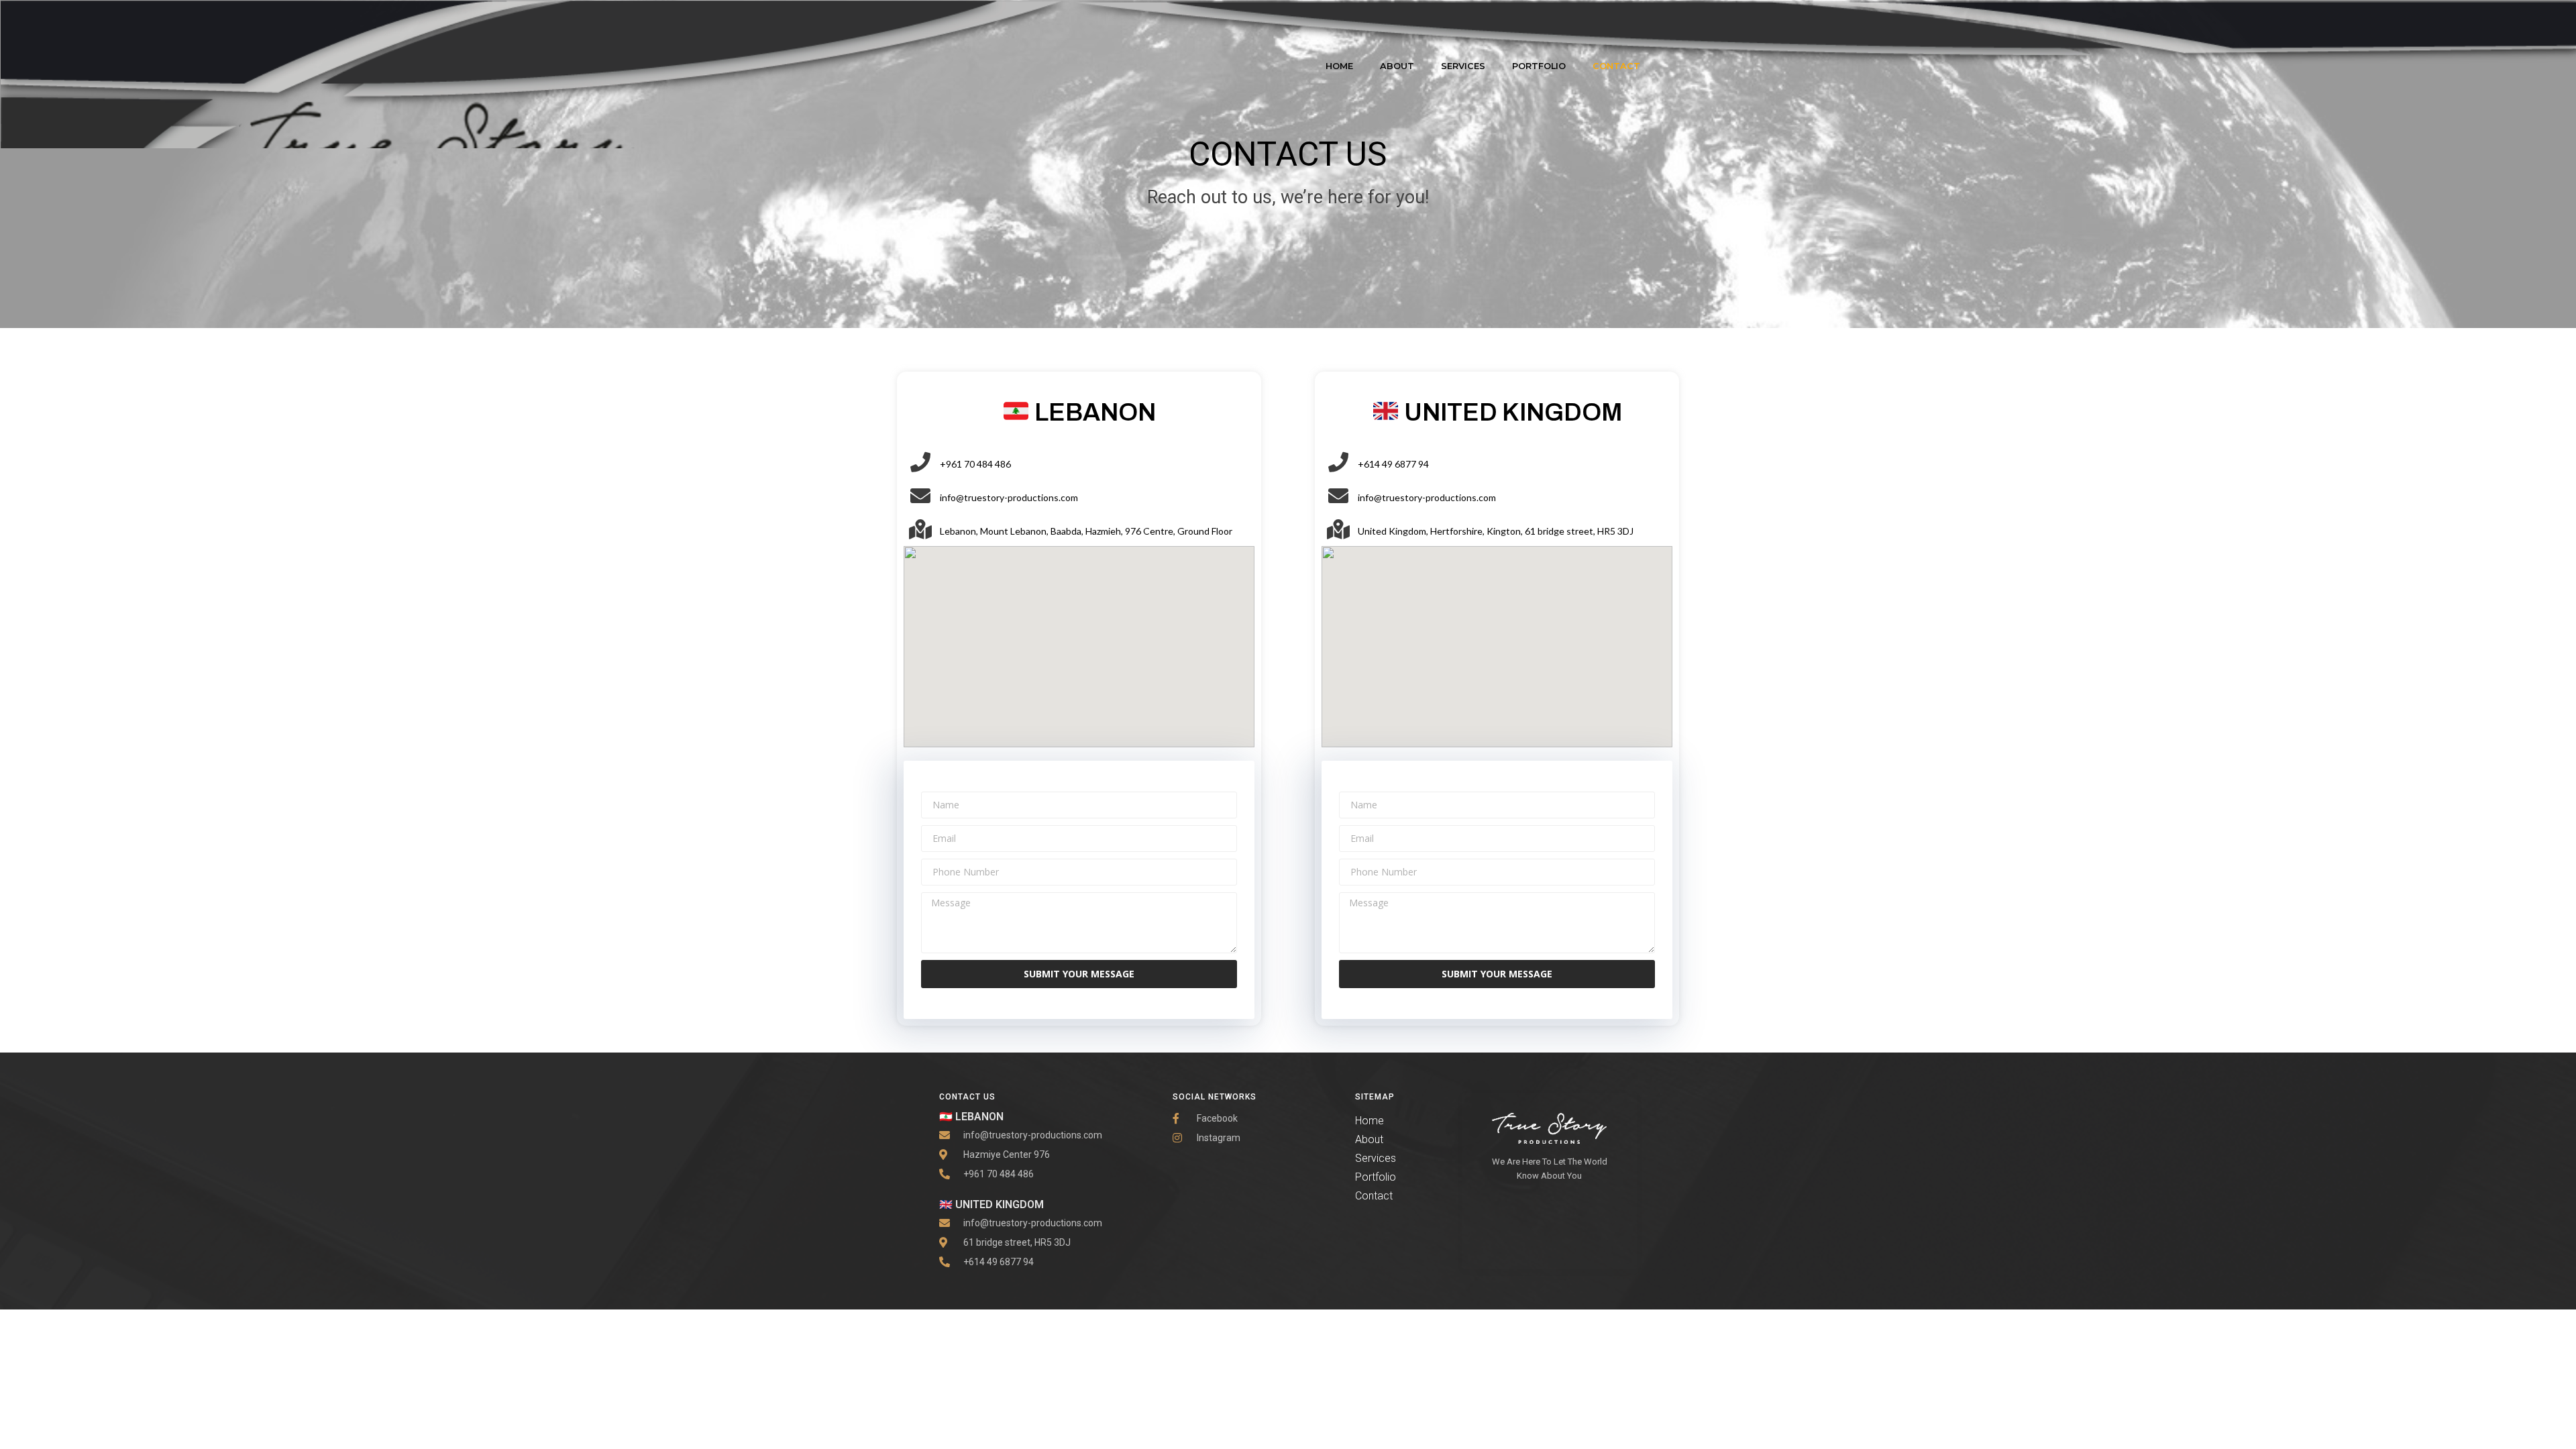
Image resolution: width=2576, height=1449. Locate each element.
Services (1463, 66)
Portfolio (1539, 66)
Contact (1616, 66)
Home (1339, 66)
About (1397, 66)
